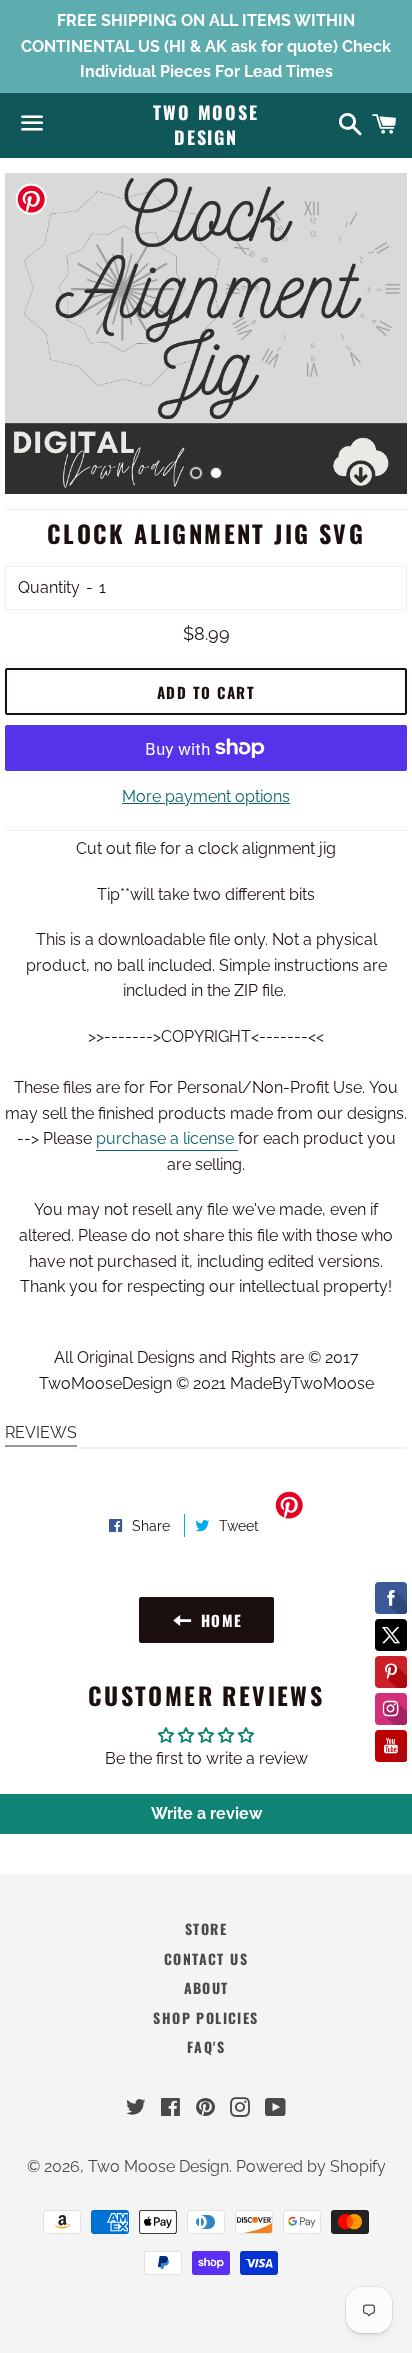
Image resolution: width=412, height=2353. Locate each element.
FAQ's (206, 2046)
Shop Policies (205, 2017)
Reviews (41, 1432)
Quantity (49, 587)
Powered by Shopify (311, 2166)
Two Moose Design (205, 125)
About (206, 1987)
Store (206, 1928)
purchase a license (167, 1138)
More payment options (206, 796)
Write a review (206, 1813)
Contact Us (206, 1958)
